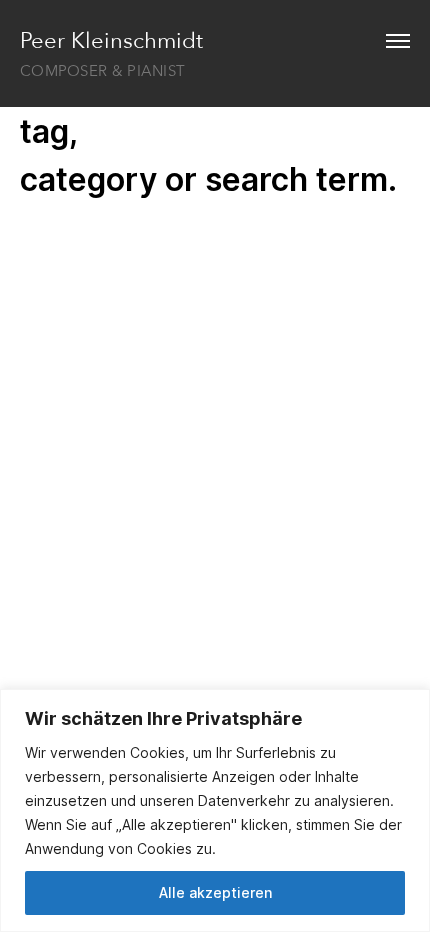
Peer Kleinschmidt (111, 41)
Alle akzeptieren (215, 892)
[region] (215, 810)
